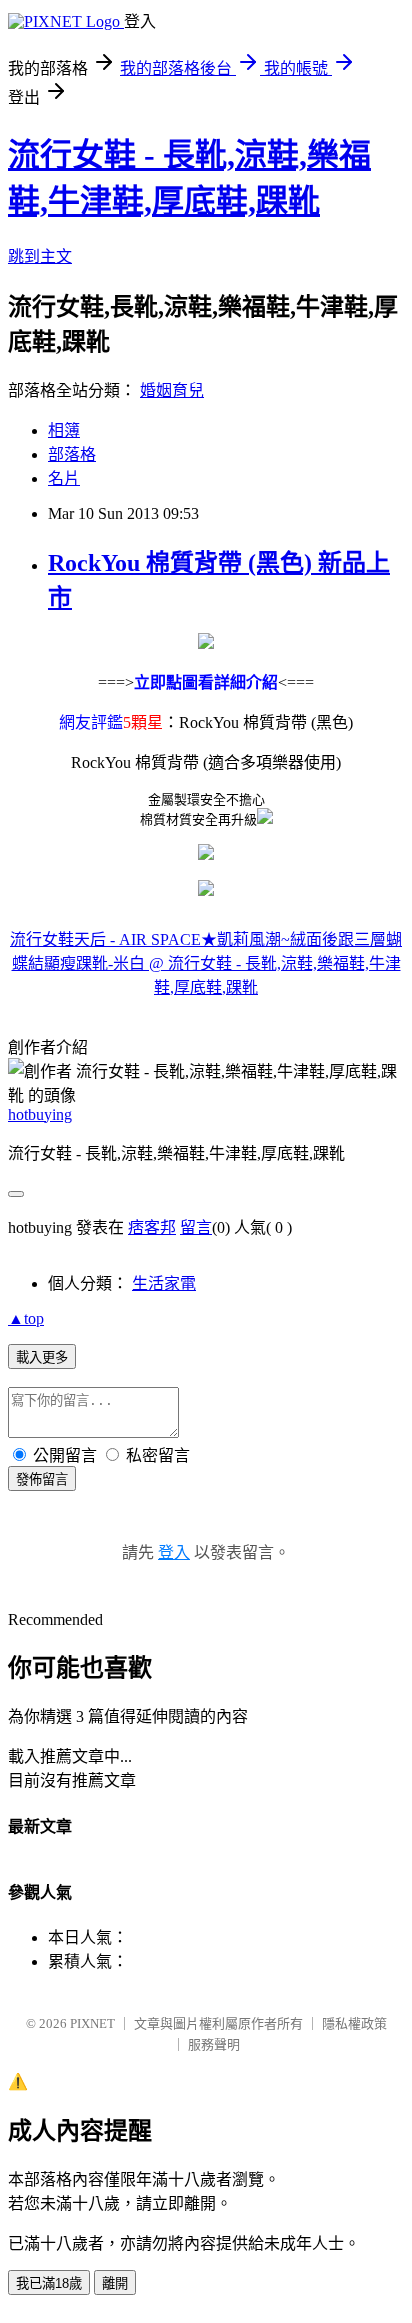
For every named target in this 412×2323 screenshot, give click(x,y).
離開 (115, 2283)
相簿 (64, 430)
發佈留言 (42, 1479)
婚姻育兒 (172, 390)
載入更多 (42, 1357)
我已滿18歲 (49, 2283)
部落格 (72, 454)
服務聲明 (214, 2044)
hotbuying (40, 1114)
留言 (196, 1227)
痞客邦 (152, 1227)
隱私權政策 (354, 2023)
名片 (64, 478)
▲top (26, 1318)
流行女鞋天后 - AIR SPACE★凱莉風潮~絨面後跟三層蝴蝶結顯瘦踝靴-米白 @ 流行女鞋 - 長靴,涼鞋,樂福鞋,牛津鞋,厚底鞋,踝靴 (206, 963)
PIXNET (92, 2023)
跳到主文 (40, 256)
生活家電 (164, 1283)
